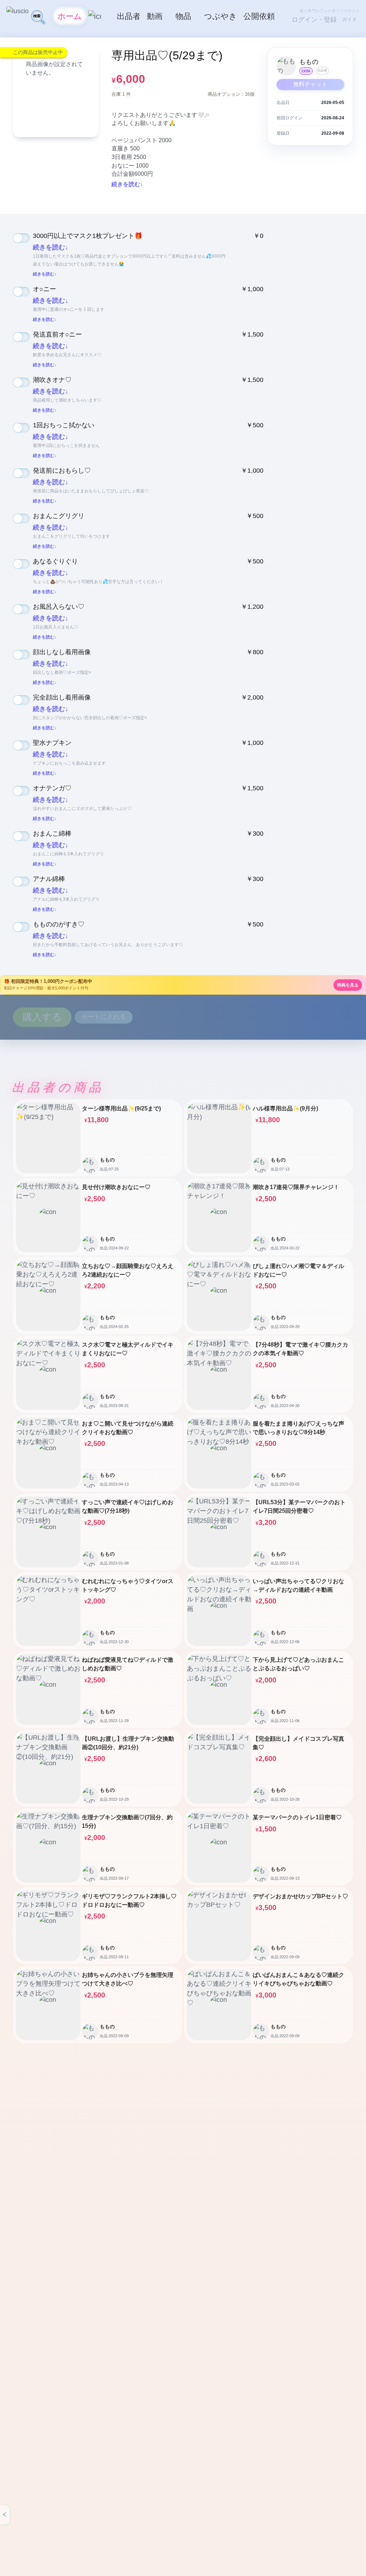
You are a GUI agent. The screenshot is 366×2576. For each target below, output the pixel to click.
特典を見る (348, 985)
